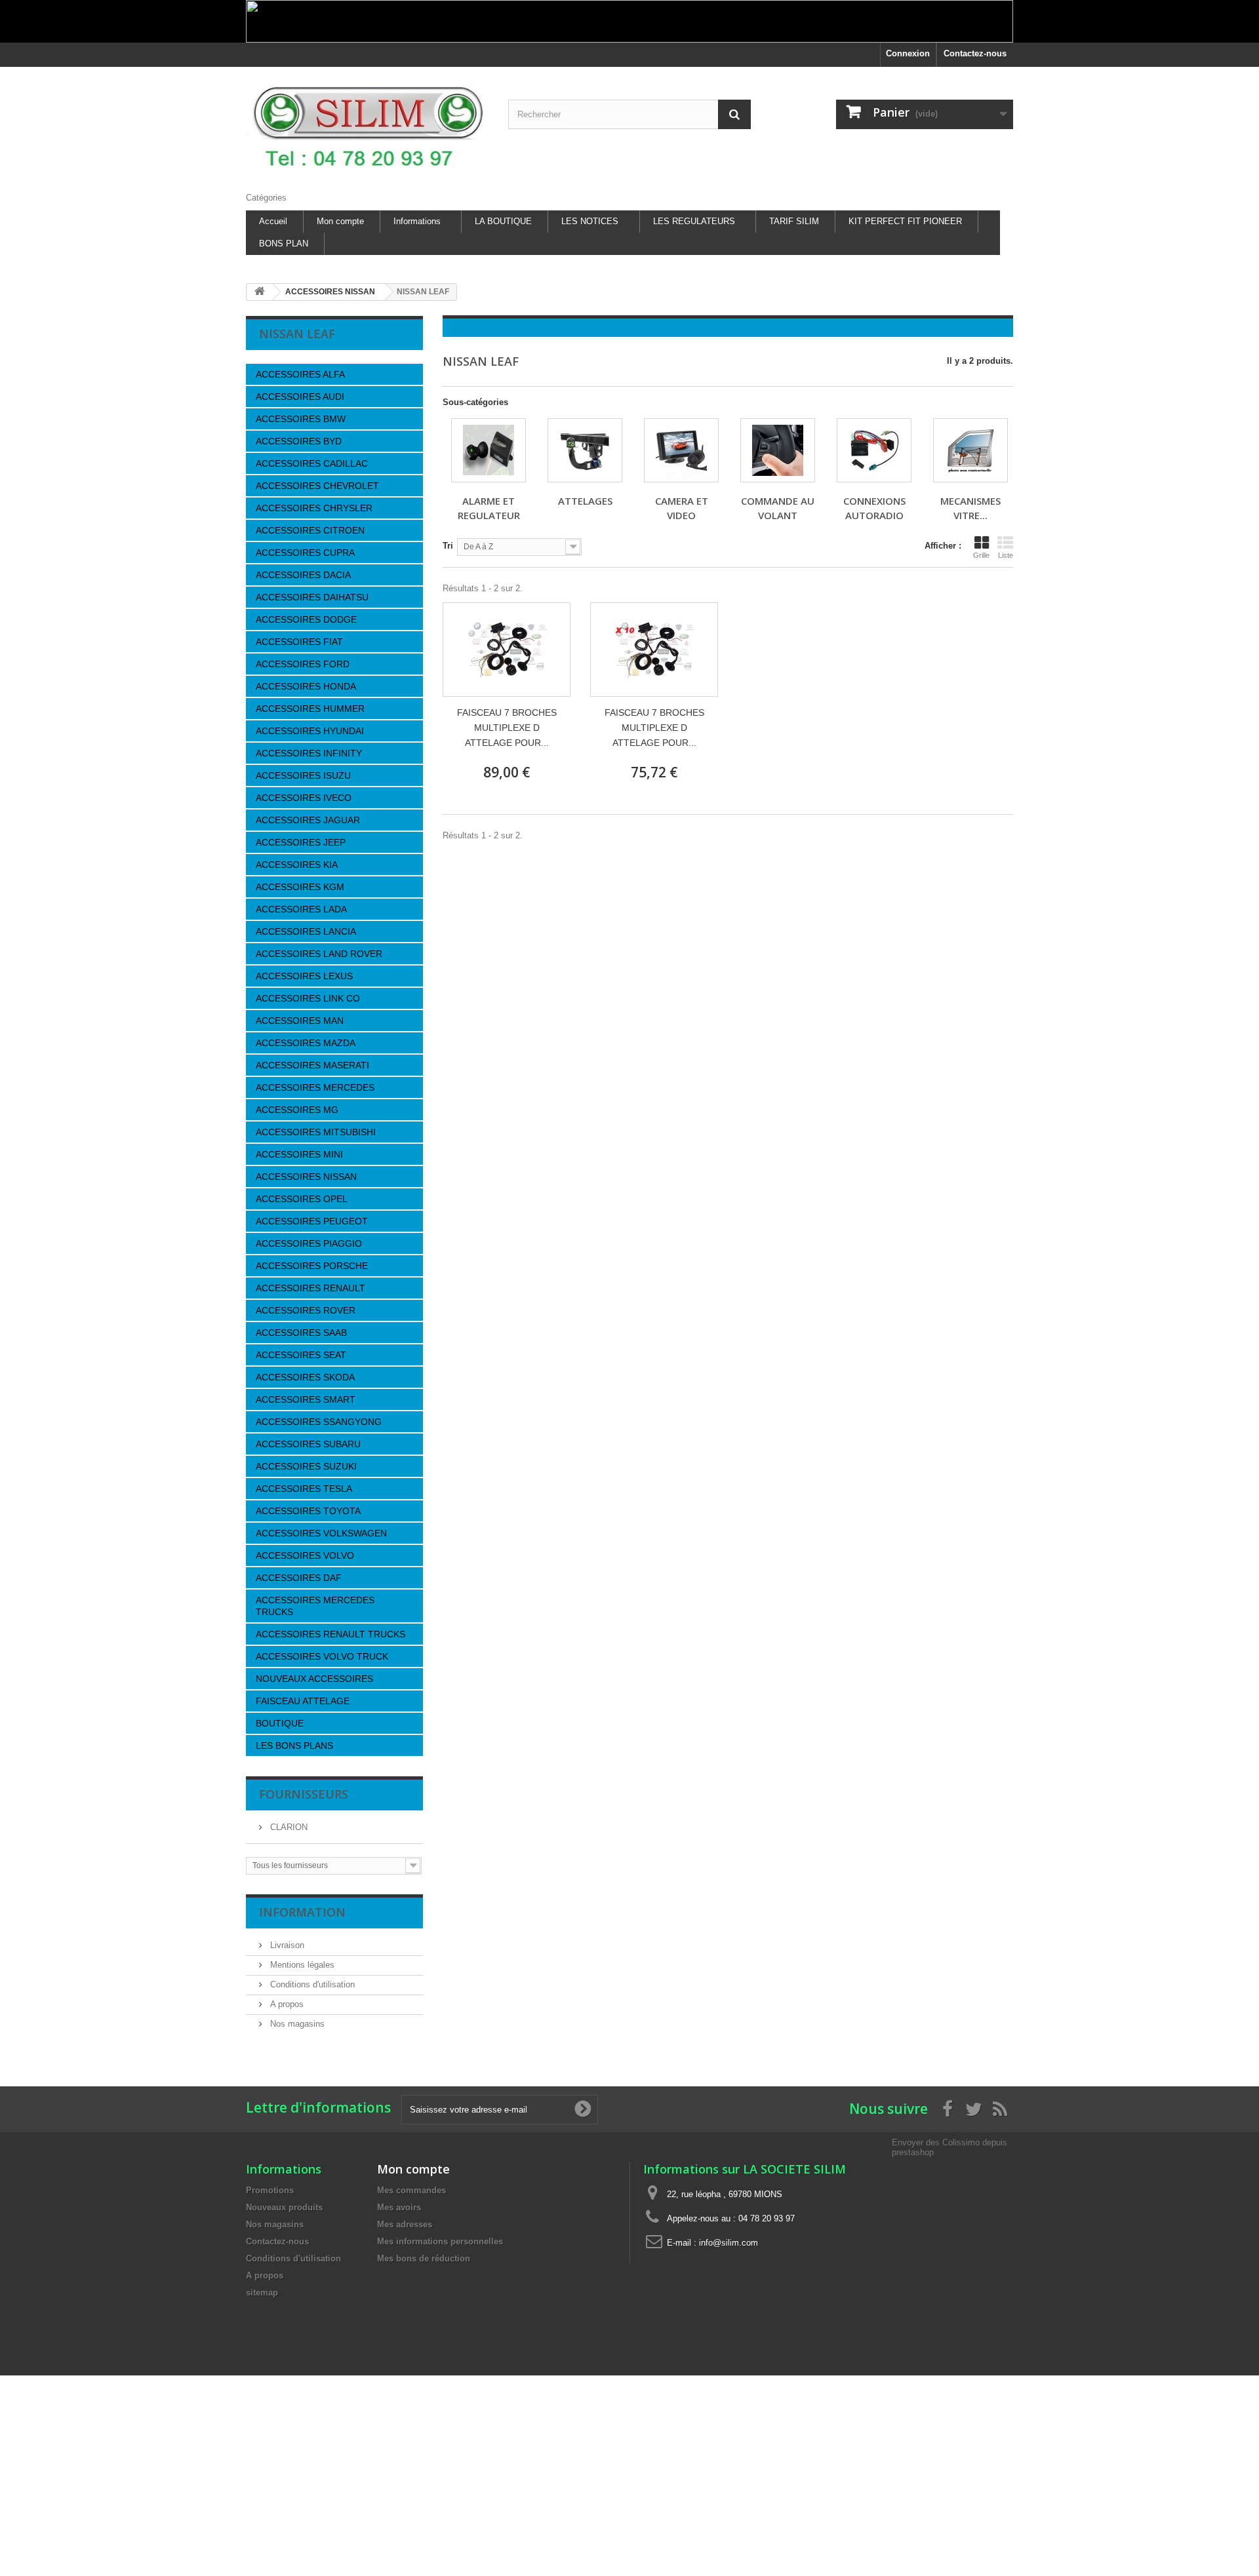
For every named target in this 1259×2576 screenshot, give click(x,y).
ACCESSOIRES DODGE (306, 619)
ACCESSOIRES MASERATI (312, 1065)
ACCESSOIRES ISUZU (303, 775)
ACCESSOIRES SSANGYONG (319, 1422)
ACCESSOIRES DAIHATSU (312, 597)
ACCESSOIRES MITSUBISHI (316, 1132)
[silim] (367, 126)
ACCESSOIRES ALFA (300, 374)
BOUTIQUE (280, 1723)
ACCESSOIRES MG (297, 1110)
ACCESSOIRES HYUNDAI (310, 731)
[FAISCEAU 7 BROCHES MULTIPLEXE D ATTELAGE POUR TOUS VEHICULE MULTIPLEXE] (507, 650)
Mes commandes (411, 2190)
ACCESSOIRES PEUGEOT (312, 1221)
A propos (286, 2004)
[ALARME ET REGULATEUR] (489, 450)
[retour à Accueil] (260, 292)
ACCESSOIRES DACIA (303, 575)
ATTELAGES (585, 501)
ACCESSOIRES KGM (300, 887)
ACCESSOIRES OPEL (302, 1199)
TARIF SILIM (794, 221)
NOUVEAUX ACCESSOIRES (314, 1679)
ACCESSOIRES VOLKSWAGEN (321, 1533)
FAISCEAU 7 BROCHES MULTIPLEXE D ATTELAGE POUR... (507, 728)
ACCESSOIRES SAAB (301, 1333)
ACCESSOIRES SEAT (301, 1355)
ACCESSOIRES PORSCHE (312, 1266)
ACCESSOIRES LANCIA (306, 931)
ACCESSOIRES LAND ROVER (319, 954)
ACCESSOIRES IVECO (304, 798)
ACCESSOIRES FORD (303, 664)
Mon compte (340, 221)
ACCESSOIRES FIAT (299, 642)
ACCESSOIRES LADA (301, 909)
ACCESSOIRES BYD (299, 441)
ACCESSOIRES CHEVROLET (317, 486)
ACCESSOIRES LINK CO (308, 998)
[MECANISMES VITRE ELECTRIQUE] (970, 450)
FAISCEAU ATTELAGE (303, 1701)
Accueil (273, 221)
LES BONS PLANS (294, 1746)
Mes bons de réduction (424, 2258)
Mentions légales (301, 1965)
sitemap (262, 2293)
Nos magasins (296, 2024)
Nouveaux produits (284, 2207)
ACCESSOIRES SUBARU (308, 1444)
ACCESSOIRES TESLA (304, 1489)
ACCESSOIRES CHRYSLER (314, 508)
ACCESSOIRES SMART (306, 1399)
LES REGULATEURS (694, 221)
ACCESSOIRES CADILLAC (312, 463)
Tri (448, 546)
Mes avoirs (399, 2207)
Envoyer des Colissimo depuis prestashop (949, 2147)
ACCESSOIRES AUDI (300, 397)
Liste (1006, 555)
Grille (981, 555)
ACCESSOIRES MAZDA (306, 1043)
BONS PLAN (284, 244)
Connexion (908, 53)
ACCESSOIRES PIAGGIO (309, 1243)
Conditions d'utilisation (311, 1984)
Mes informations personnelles (440, 2241)
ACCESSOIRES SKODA (305, 1377)
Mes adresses (405, 2224)
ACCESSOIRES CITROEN (310, 530)
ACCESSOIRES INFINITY (309, 753)
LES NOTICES (590, 221)
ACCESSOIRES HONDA (306, 686)
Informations (417, 221)
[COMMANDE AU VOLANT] (778, 450)
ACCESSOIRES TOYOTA (308, 1511)
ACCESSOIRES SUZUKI (306, 1466)
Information (302, 1912)
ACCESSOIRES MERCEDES (315, 1087)
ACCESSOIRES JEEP (301, 842)
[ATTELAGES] (585, 450)
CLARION (288, 1827)
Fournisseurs (304, 1794)
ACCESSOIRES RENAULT (310, 1288)
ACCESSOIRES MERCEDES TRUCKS (315, 1606)
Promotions (270, 2190)
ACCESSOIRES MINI (299, 1154)
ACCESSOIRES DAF (299, 1578)
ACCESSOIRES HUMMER (310, 709)
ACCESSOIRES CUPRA (305, 553)
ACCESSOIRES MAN (300, 1021)
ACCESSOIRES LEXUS (304, 976)
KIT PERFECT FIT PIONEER (905, 221)
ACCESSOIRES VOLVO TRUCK (322, 1656)
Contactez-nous (975, 53)
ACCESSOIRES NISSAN (306, 1177)
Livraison (286, 1945)
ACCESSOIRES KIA (297, 865)
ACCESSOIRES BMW (301, 419)
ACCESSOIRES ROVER (306, 1310)
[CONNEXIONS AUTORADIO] (874, 450)
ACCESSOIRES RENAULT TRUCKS (330, 1634)
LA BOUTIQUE (503, 221)
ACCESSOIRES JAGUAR (308, 820)
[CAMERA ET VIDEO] (681, 450)
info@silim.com (729, 2243)
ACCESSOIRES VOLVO (305, 1555)
